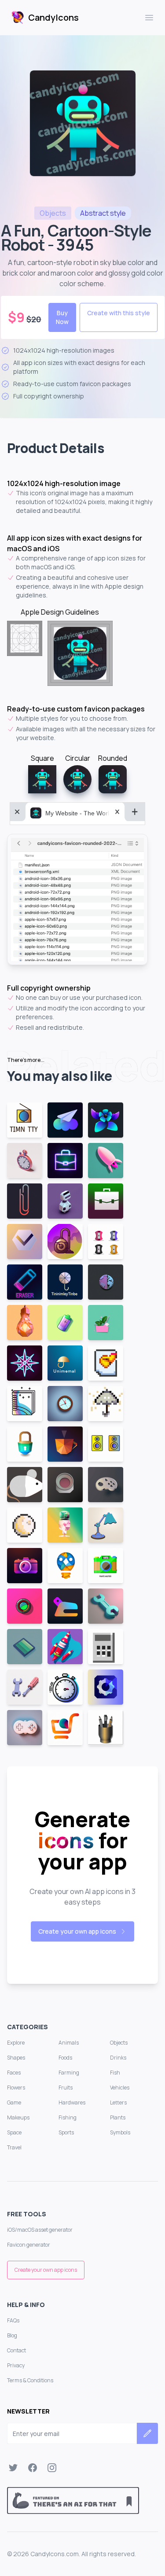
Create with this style (119, 313)
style (103, 213)
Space (14, 2132)
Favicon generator (29, 2245)
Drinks (118, 2058)
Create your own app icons (77, 1931)
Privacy (16, 2365)
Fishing (68, 2117)
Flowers (16, 2088)
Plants (118, 2117)
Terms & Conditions (30, 2380)
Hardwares (72, 2102)
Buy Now (62, 317)
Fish (115, 2073)
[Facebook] (33, 2468)
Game (14, 2102)
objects (53, 213)
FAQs (13, 2320)
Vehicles (120, 2088)
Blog (12, 2335)
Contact (16, 2350)
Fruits (66, 2088)
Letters (118, 2102)
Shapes (16, 2058)
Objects (119, 2043)
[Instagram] (52, 2468)
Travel (14, 2147)
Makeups (18, 2117)
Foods (65, 2058)
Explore (16, 2043)
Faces (14, 2073)
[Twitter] (13, 2468)
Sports (66, 2132)
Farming (69, 2073)
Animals (69, 2043)
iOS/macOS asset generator (40, 2230)
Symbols (120, 2132)
